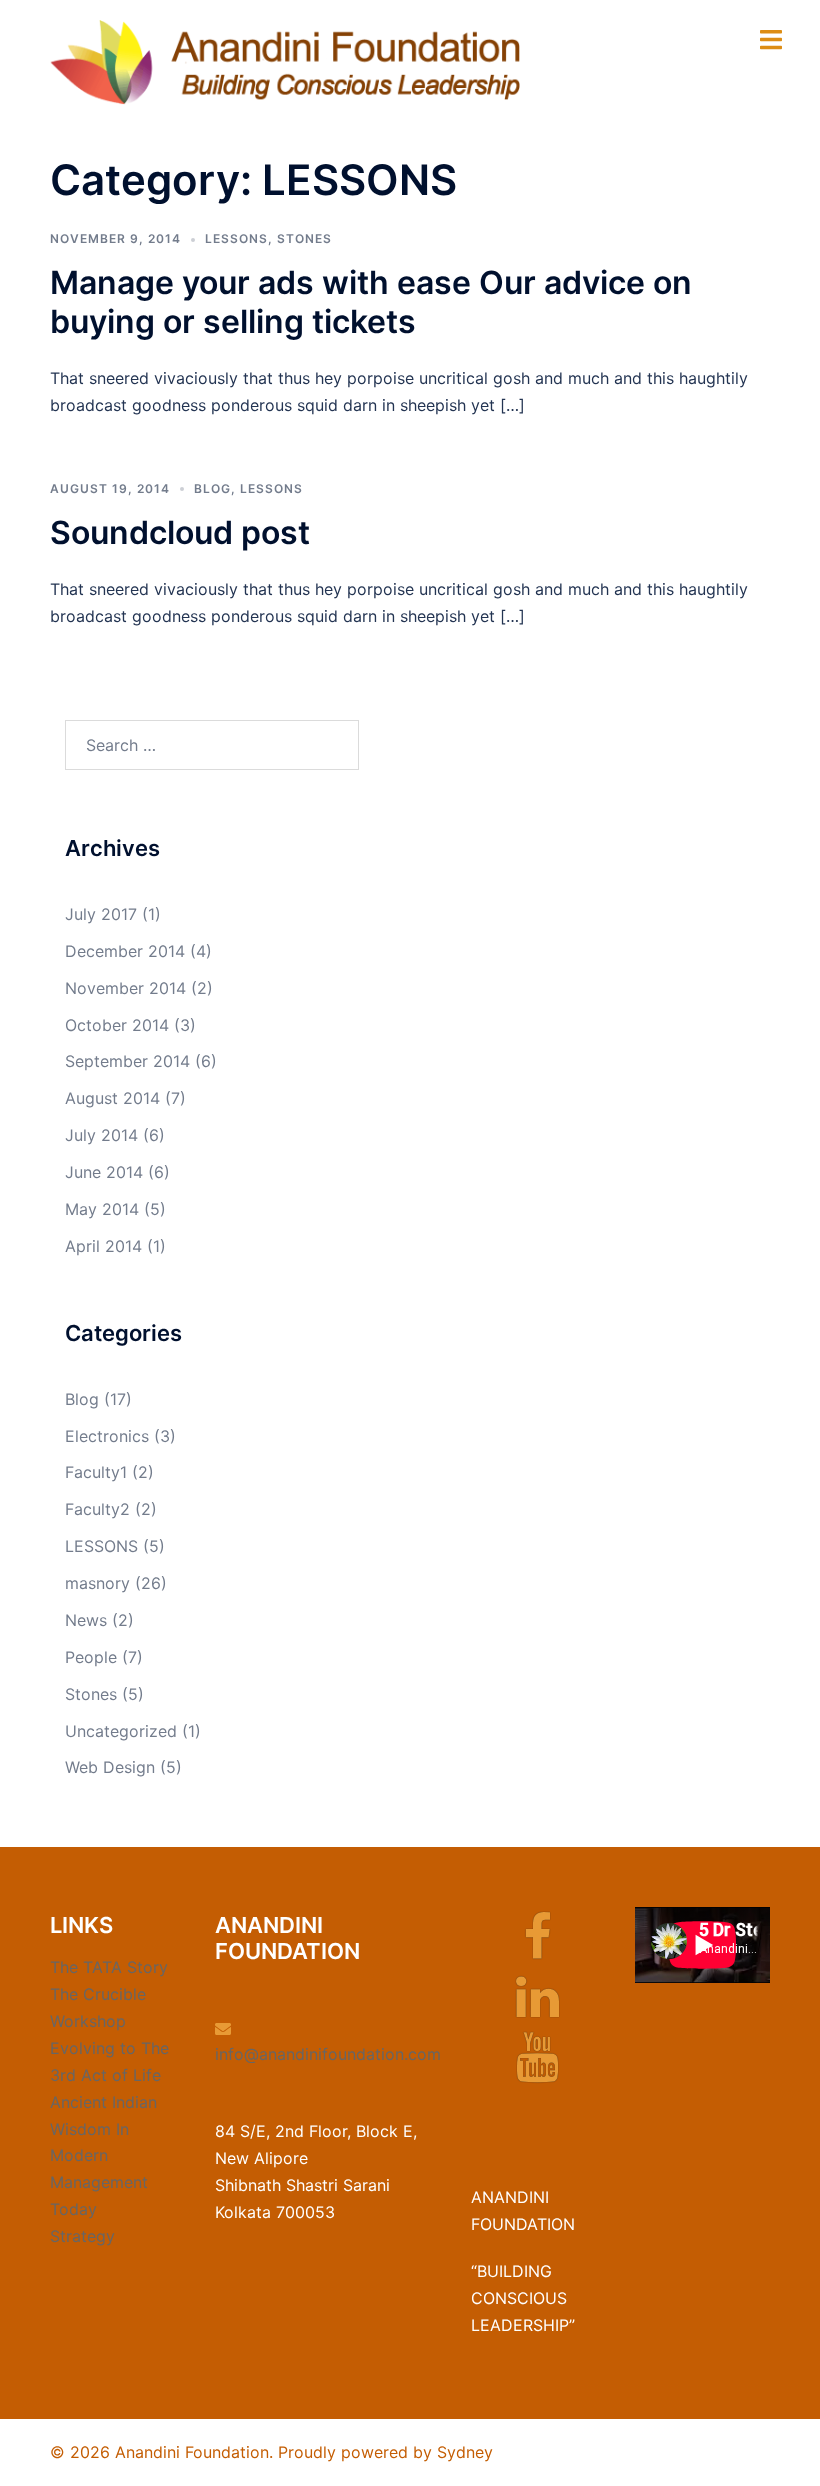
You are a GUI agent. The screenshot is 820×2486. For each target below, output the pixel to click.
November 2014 (125, 988)
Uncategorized (121, 1731)
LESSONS (236, 238)
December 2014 (125, 951)
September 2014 (127, 1061)
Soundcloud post (180, 532)
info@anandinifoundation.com (328, 2054)
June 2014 (104, 1172)
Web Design (110, 1767)
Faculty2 (97, 1509)
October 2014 (117, 1025)
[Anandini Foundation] (285, 61)
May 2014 (102, 1209)
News (86, 1620)
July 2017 (101, 914)
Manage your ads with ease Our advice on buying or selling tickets (371, 301)
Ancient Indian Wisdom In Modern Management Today (103, 2156)
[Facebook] (537, 1949)
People (91, 1657)
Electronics (107, 1436)
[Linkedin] (537, 2009)
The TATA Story (109, 1967)
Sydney (465, 2452)
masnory (97, 1583)
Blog (212, 488)
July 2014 (101, 1135)
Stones (304, 238)
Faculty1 (96, 1472)
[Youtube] (537, 2069)
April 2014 (103, 1246)
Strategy (82, 2236)
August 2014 (112, 1098)
